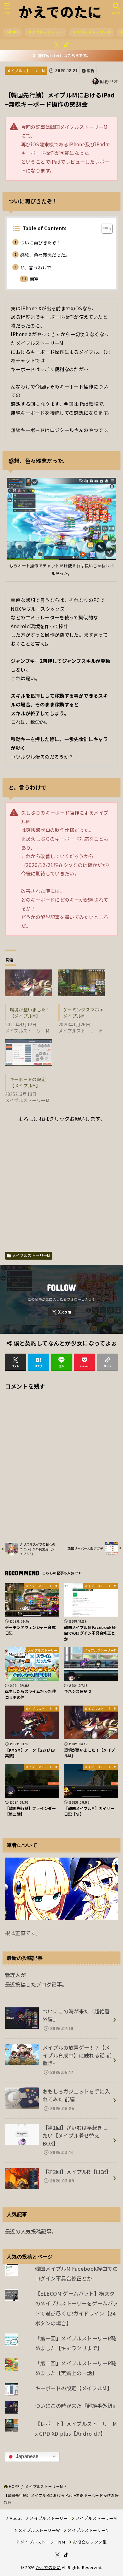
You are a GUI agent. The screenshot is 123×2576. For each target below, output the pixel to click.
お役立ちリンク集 (90, 2542)
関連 (34, 279)
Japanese (27, 2456)
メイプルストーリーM (92, 32)
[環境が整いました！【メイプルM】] (29, 983)
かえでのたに (48, 2567)
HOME (14, 2486)
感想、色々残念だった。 (45, 255)
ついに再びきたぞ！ (41, 243)
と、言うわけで (36, 267)
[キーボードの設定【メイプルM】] (29, 1053)
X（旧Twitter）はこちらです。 (61, 56)
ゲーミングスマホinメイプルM (83, 1013)
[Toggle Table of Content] (104, 229)
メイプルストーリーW (39, 2530)
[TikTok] (66, 45)
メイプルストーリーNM (43, 2542)
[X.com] (57, 45)
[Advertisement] (61, 1185)
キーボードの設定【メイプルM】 (28, 1082)
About (12, 32)
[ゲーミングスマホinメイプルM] (82, 983)
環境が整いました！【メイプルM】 (30, 1013)
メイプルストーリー (46, 32)
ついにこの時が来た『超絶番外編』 (76, 2406)
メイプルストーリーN (88, 2530)
